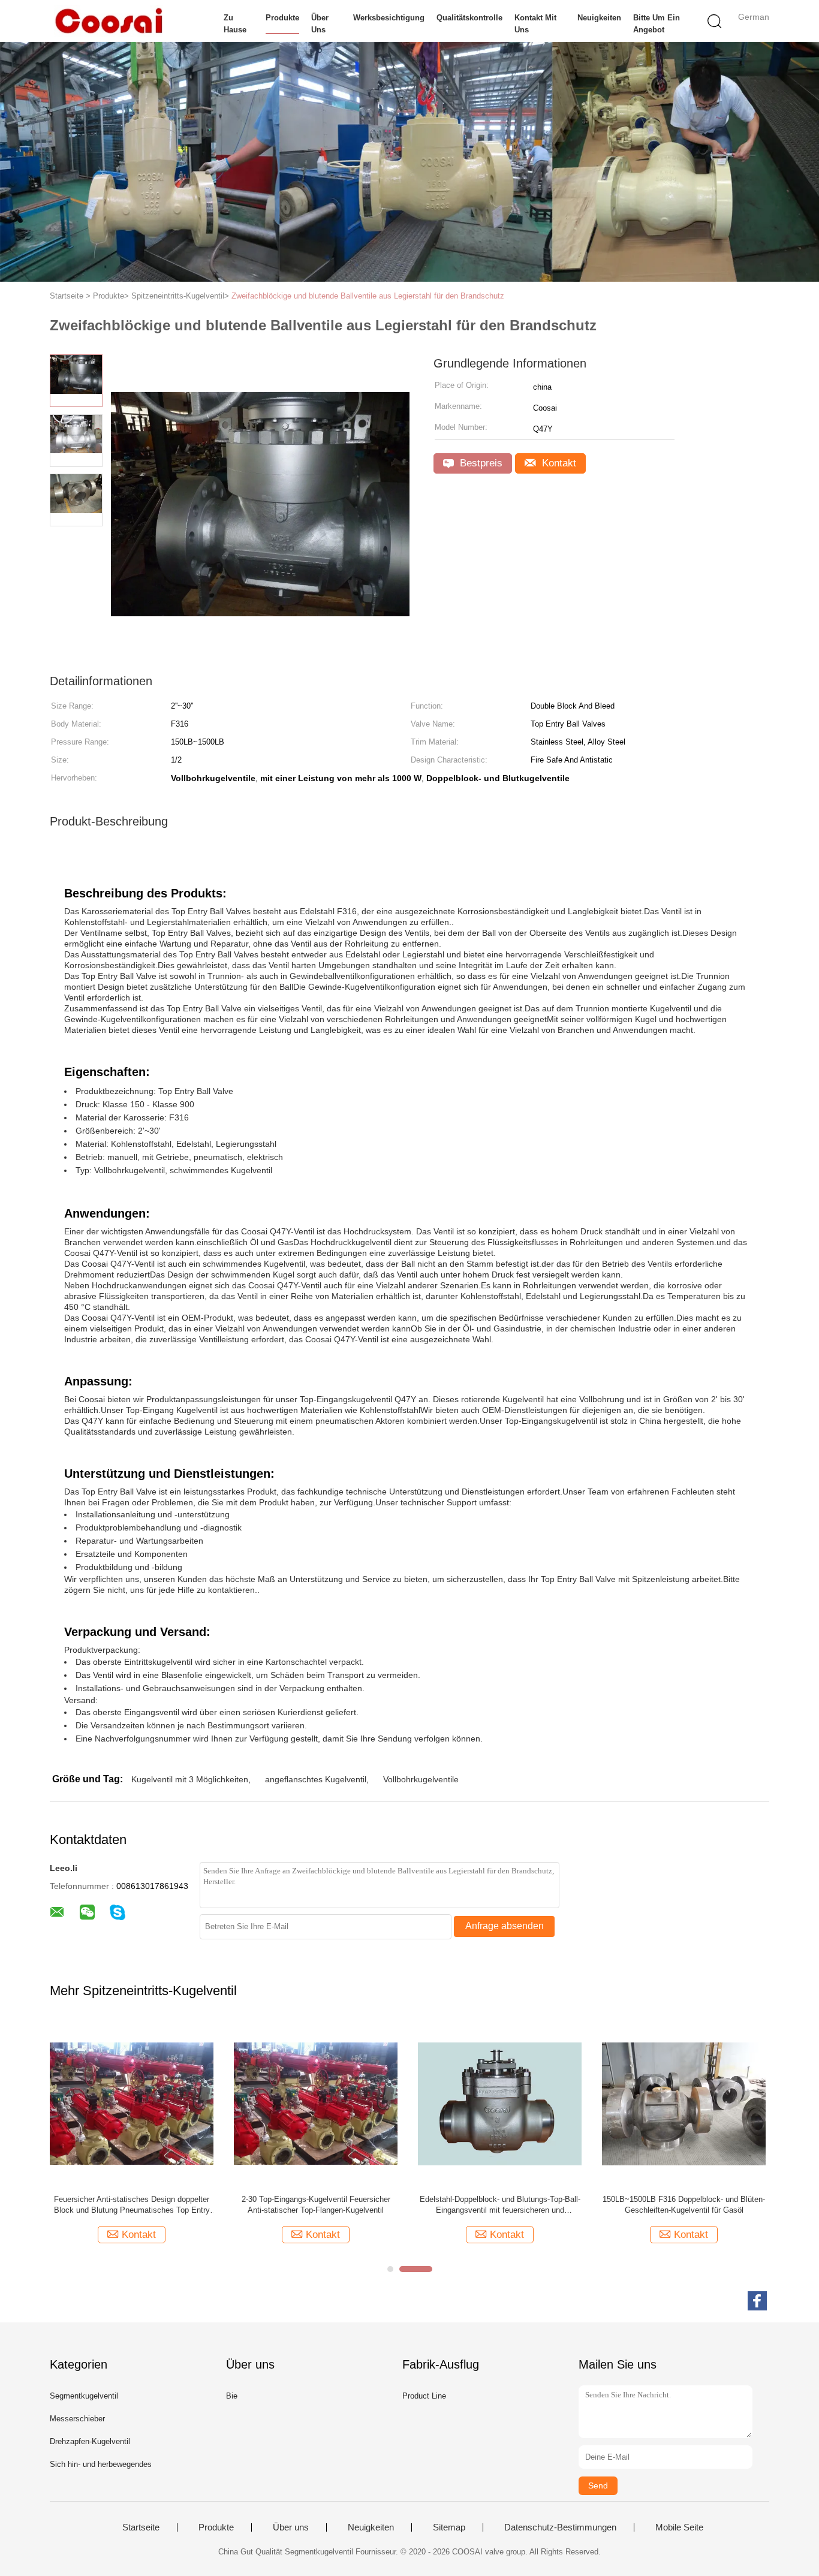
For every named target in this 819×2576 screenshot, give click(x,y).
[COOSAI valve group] (108, 21)
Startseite (141, 2527)
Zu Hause (235, 24)
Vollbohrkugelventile (421, 1779)
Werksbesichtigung (389, 18)
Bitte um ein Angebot (657, 24)
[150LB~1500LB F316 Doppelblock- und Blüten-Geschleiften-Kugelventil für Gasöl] (684, 2103)
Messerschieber (77, 2419)
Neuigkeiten (599, 18)
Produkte (282, 18)
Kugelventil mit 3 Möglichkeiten (190, 1779)
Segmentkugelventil (84, 2396)
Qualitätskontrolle (469, 18)
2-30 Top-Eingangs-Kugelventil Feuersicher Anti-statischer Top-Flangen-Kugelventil (316, 2205)
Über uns (320, 24)
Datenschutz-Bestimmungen (560, 2527)
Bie (232, 2396)
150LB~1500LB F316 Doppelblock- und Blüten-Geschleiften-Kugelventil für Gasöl (684, 2205)
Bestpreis (480, 463)
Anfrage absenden (505, 1926)
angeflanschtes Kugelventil (316, 1779)
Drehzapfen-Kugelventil (90, 2441)
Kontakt (558, 463)
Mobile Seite (679, 2527)
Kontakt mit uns (535, 24)
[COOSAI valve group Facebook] (757, 2301)
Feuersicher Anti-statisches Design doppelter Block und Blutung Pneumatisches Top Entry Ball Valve (132, 2205)
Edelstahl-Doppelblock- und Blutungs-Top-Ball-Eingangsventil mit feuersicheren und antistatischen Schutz (500, 2205)
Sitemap (449, 2527)
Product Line (424, 2396)
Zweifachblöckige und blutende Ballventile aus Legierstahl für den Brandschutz (368, 296)
